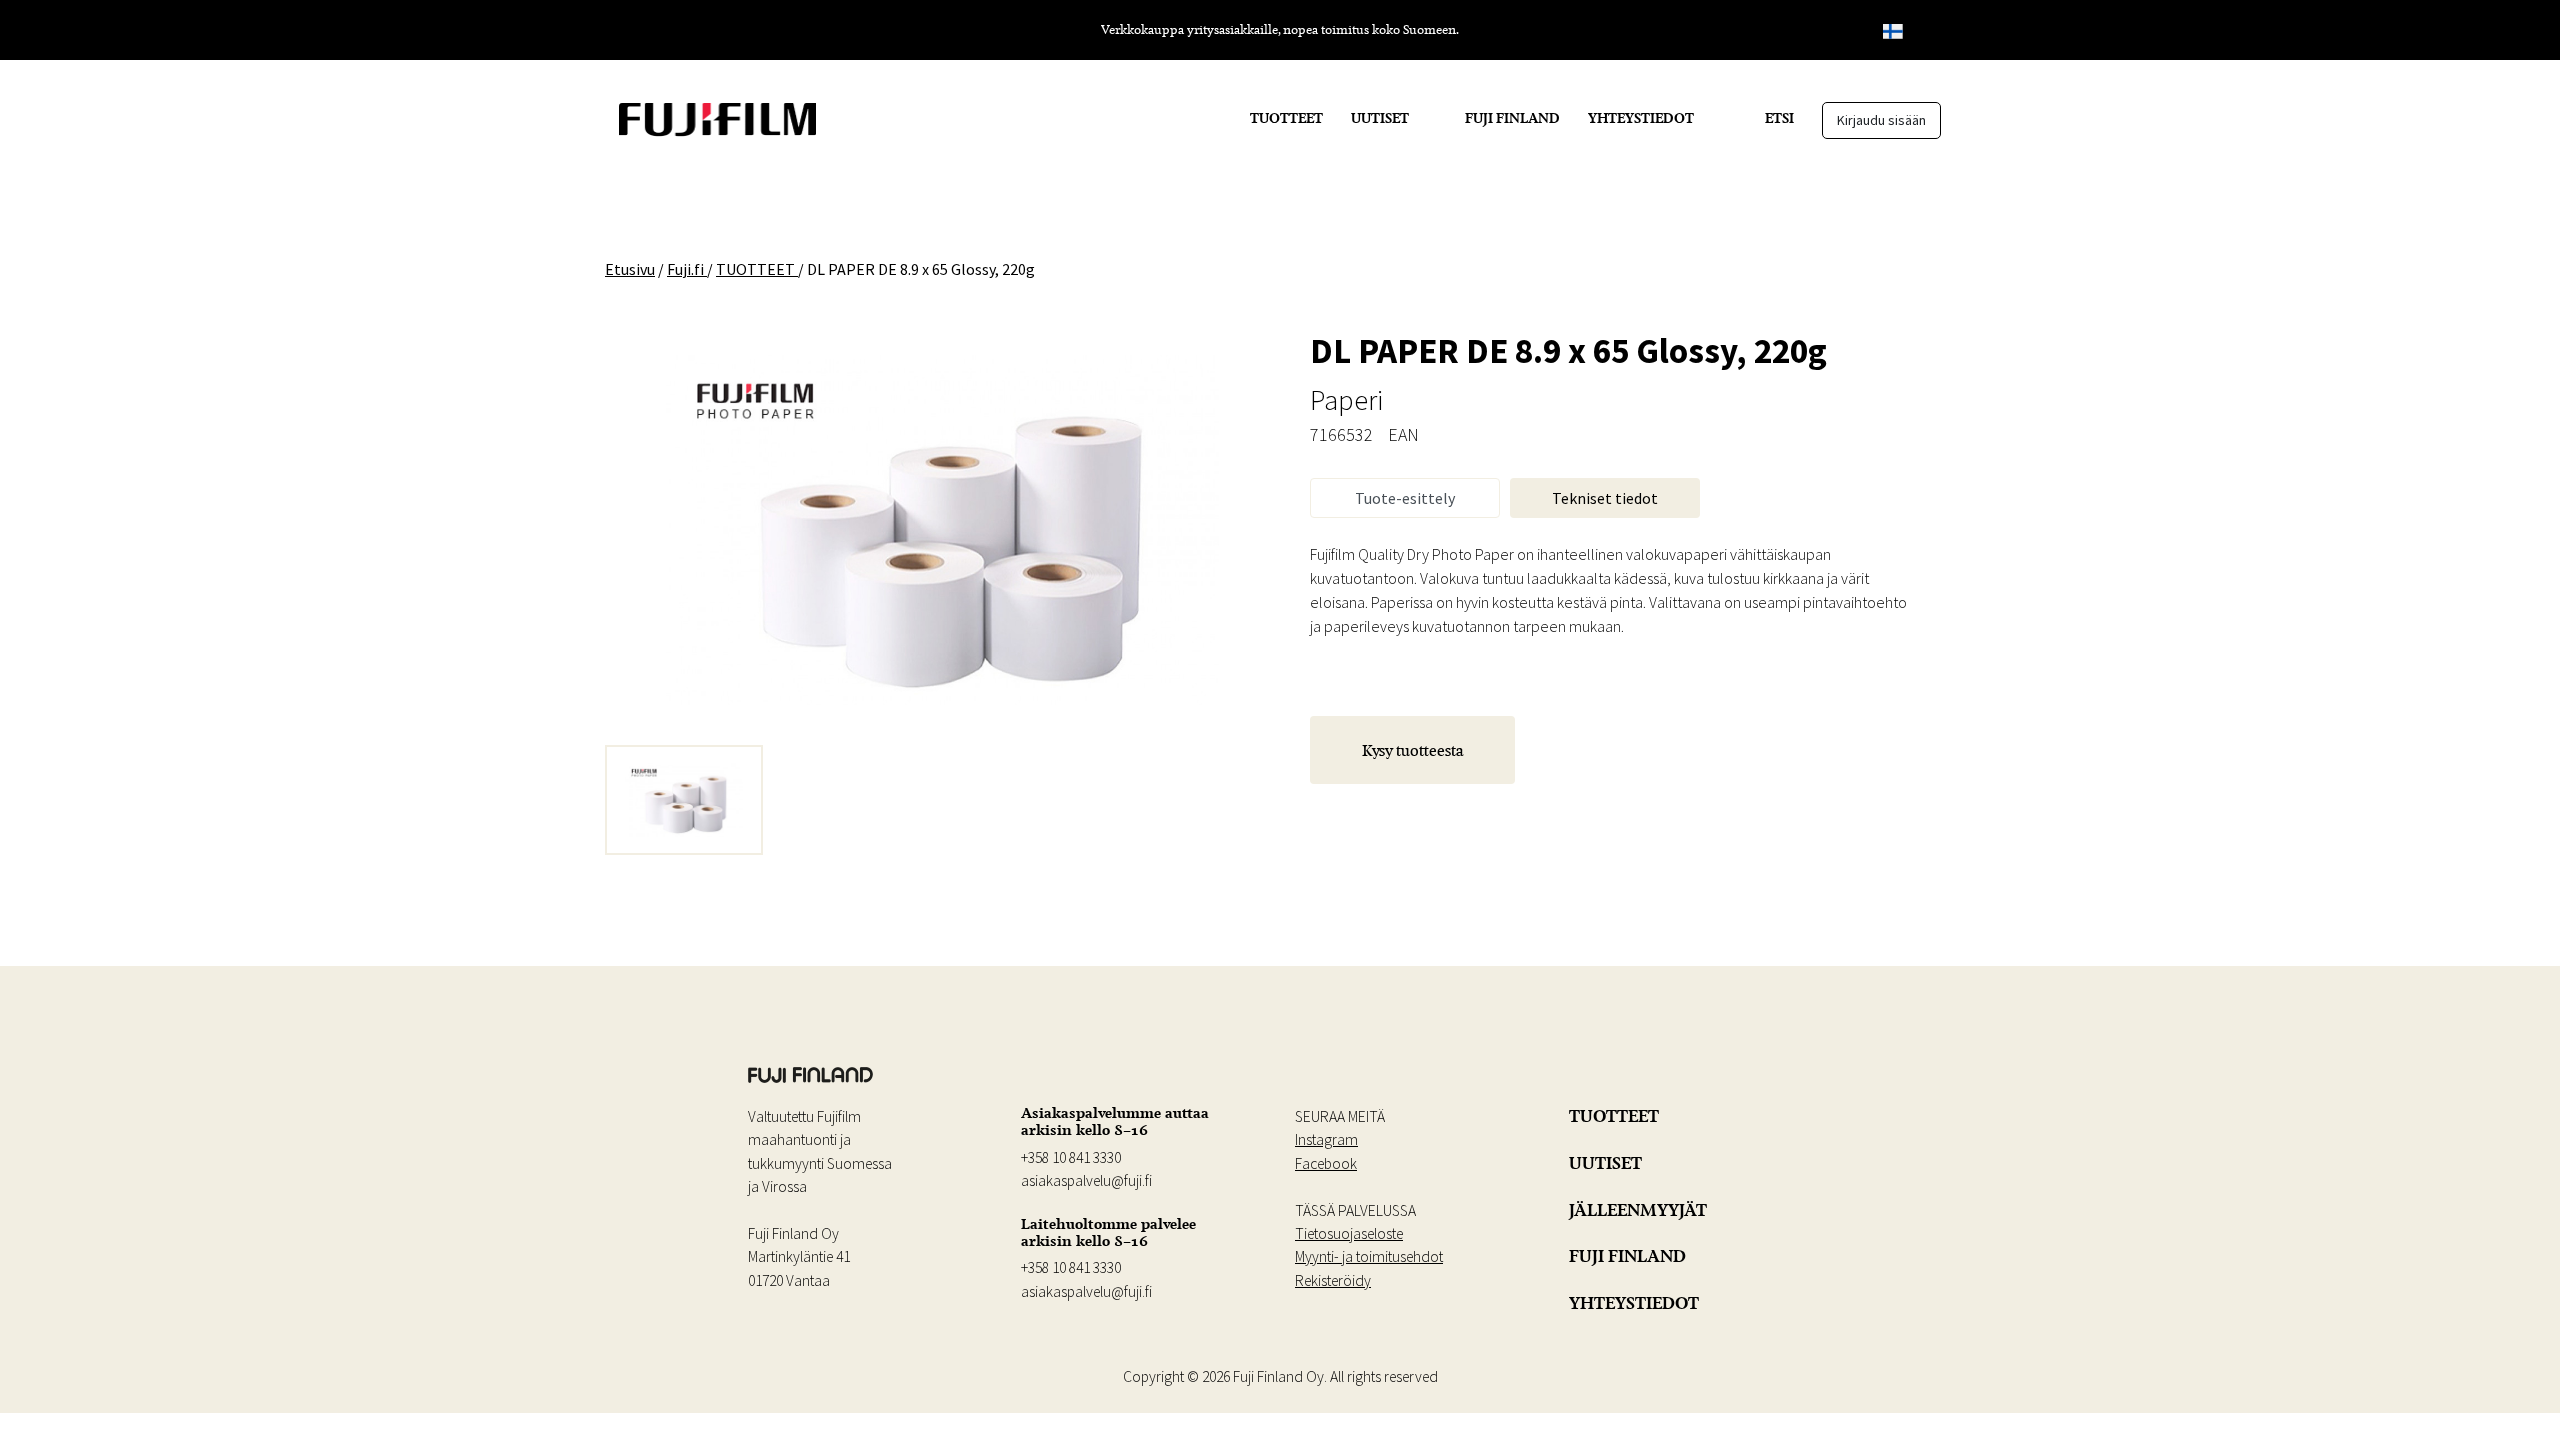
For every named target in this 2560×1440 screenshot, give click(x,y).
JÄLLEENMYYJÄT (1638, 1210)
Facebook (1326, 1163)
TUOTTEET (1286, 118)
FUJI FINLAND (1512, 118)
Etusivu (630, 269)
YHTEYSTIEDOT (1641, 118)
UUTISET (1380, 118)
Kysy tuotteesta (1413, 750)
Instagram (1326, 1139)
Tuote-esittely (1405, 498)
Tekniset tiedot (1605, 498)
